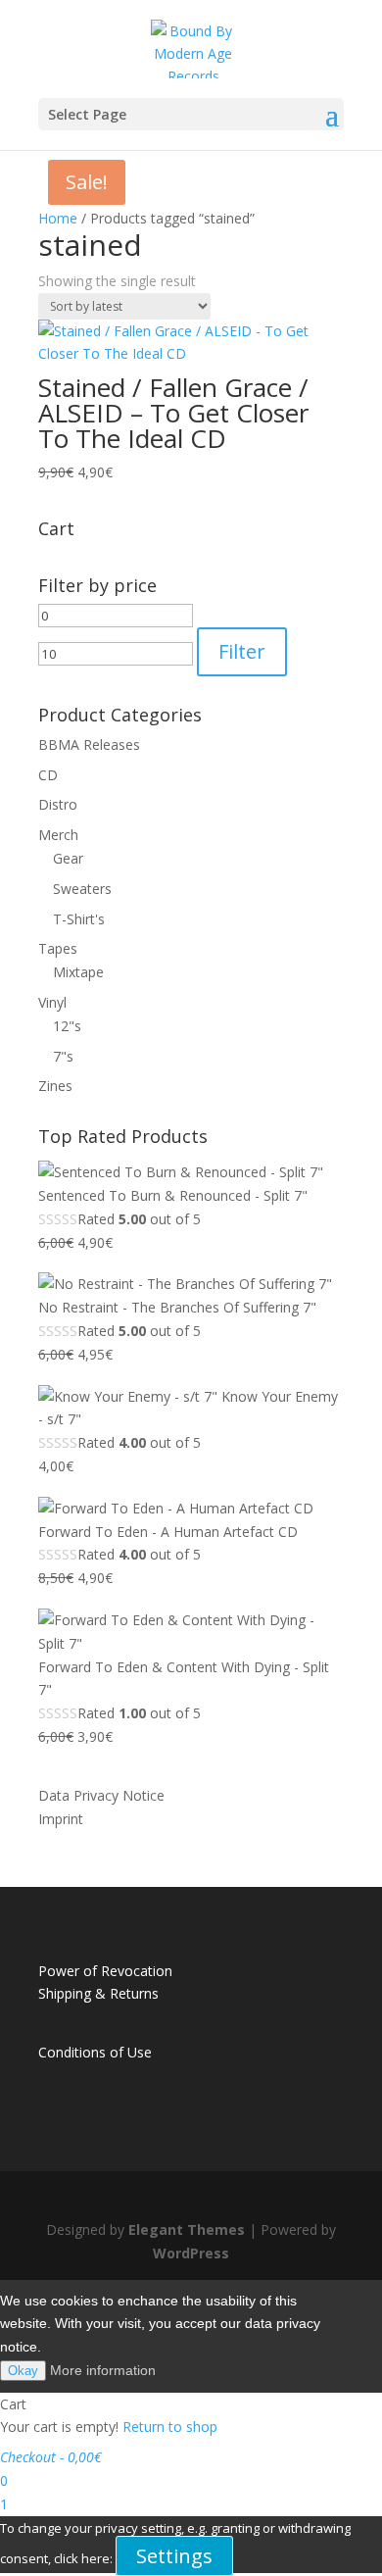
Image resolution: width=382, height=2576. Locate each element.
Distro (58, 804)
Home (58, 218)
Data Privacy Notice (101, 1795)
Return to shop (170, 2427)
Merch (58, 835)
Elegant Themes (187, 2229)
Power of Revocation (105, 1971)
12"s (67, 1026)
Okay (23, 2371)
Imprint (61, 1819)
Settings (174, 2556)
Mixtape (78, 972)
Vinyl (52, 1002)
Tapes (58, 948)
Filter (242, 651)
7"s (63, 1056)
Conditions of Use (95, 2052)
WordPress (191, 2253)
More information (103, 2370)
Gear (68, 858)
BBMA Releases (89, 744)
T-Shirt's (79, 919)
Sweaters (82, 889)
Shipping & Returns (98, 1993)
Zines (55, 1086)
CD (48, 775)
